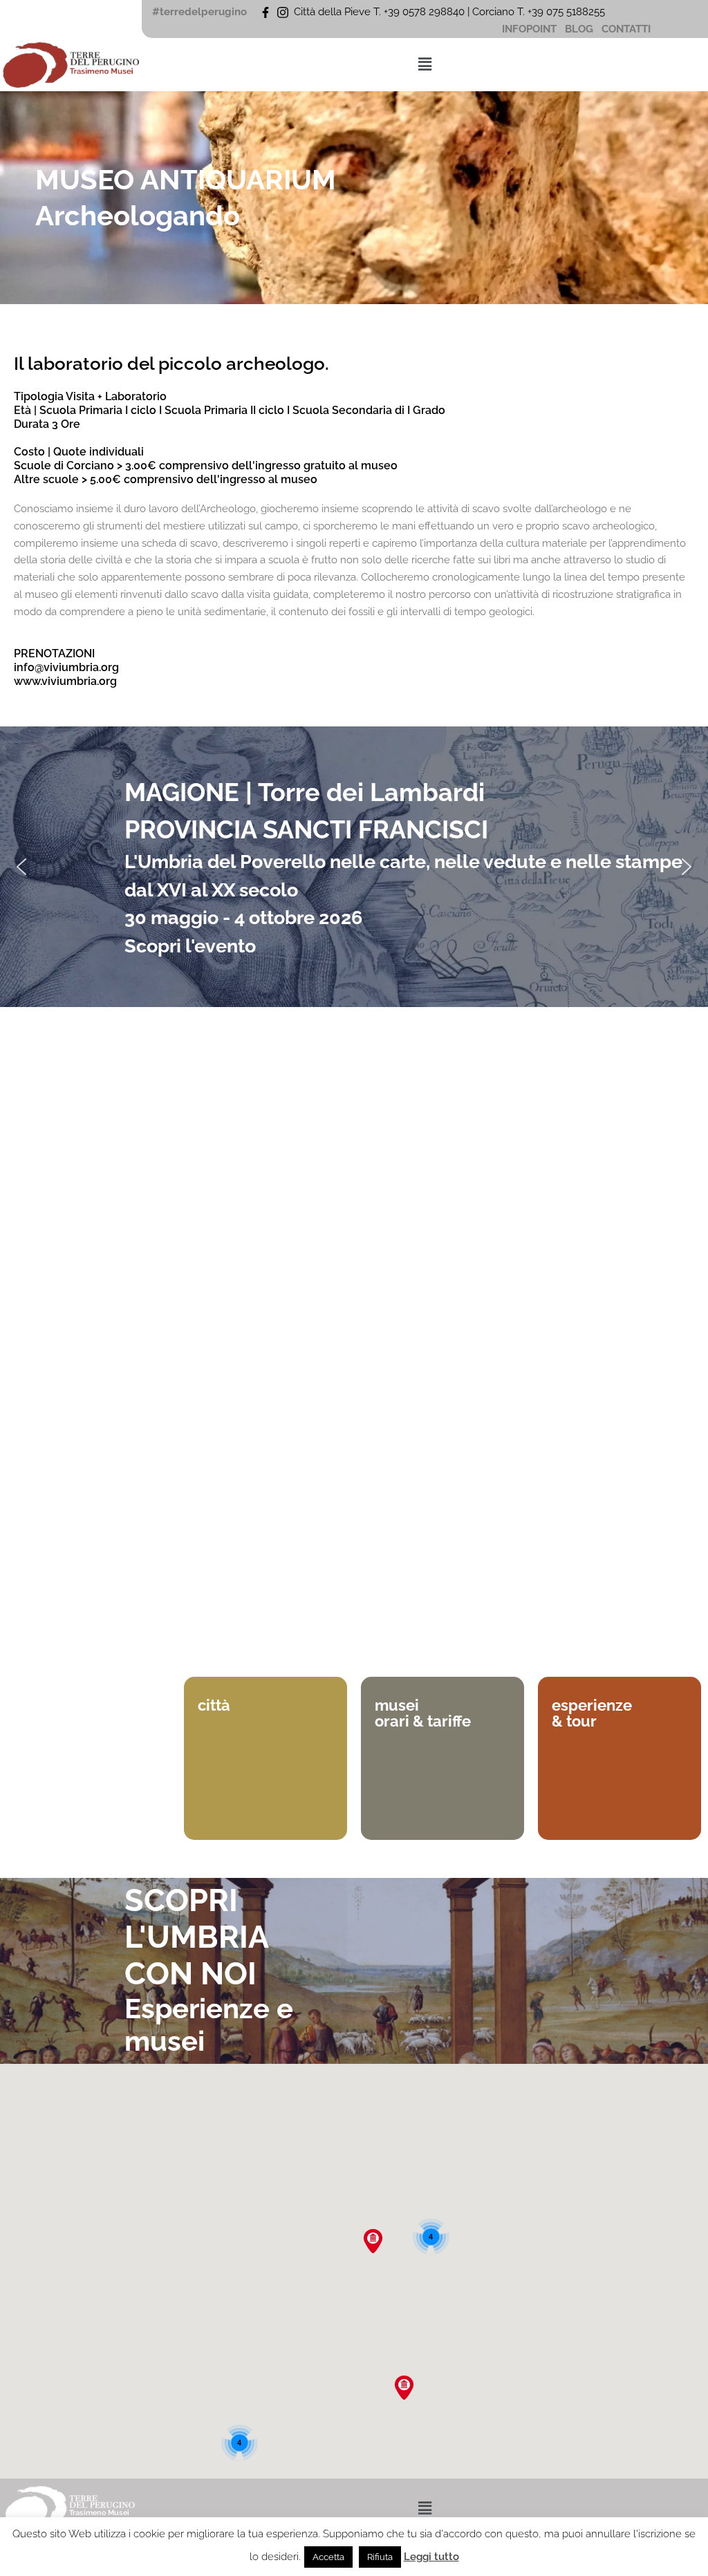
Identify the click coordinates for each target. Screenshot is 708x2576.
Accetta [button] (328, 2557)
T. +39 (532, 12)
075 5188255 (578, 12)
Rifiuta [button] (380, 2557)
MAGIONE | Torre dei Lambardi (305, 792)
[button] (425, 64)
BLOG (579, 29)
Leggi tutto (431, 2557)
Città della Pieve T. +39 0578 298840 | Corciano (406, 12)
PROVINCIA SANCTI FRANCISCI (306, 829)
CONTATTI (626, 29)
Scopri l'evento (190, 946)
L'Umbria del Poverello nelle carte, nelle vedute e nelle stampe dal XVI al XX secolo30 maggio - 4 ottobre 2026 (403, 890)
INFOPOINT (529, 29)
